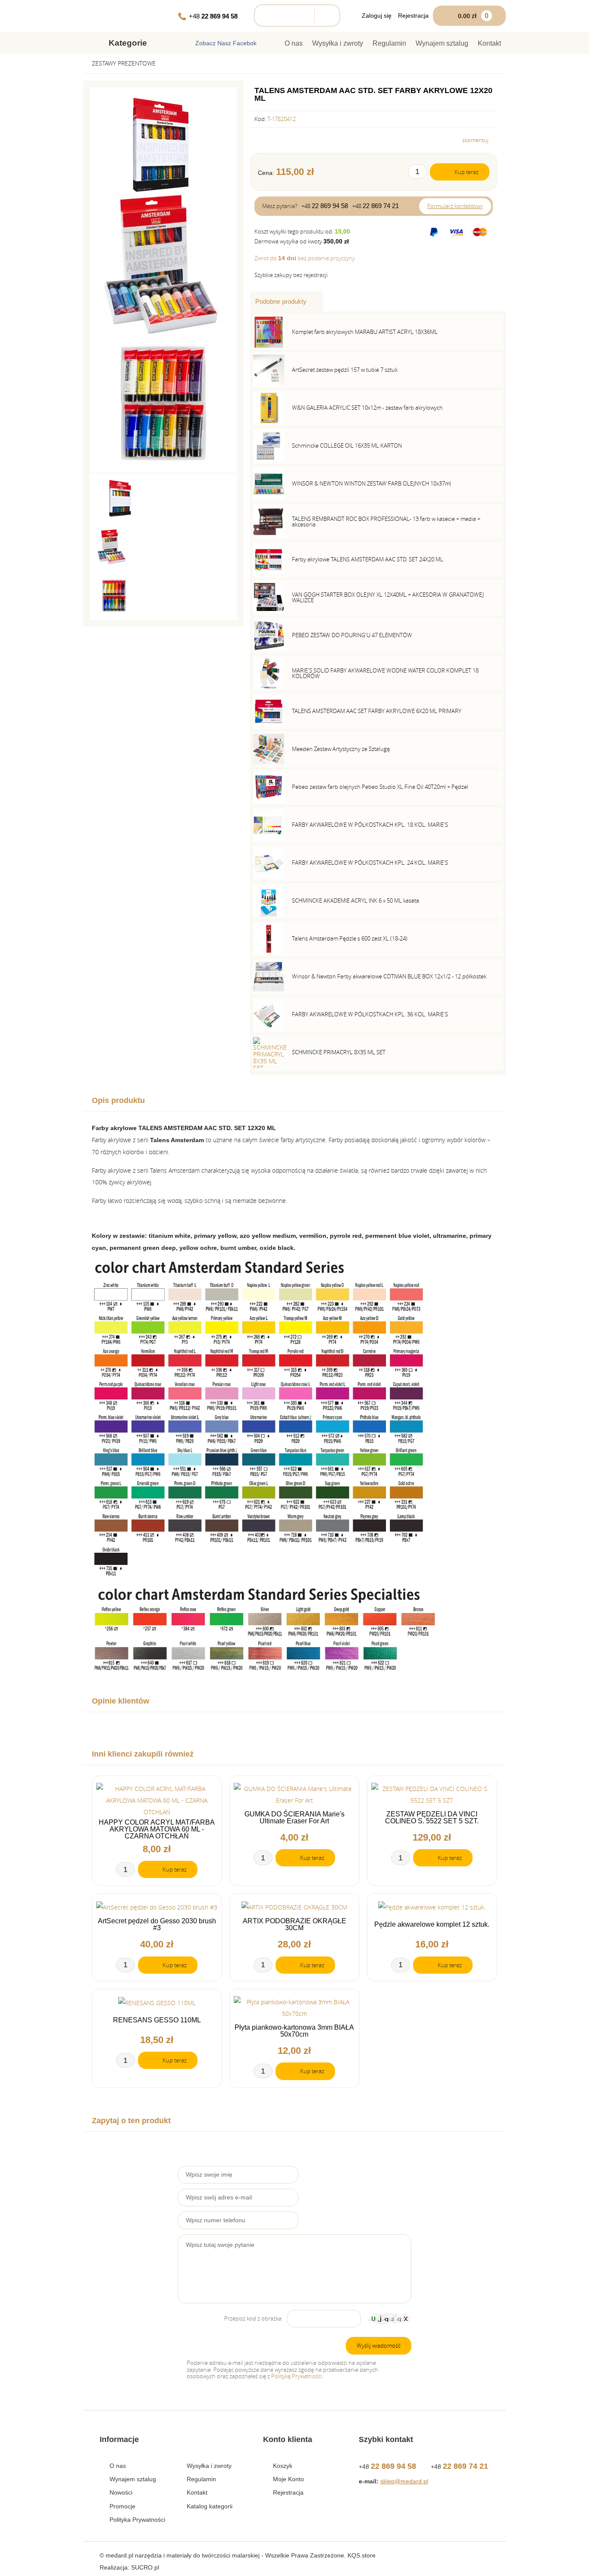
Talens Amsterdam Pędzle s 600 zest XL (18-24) (350, 938)
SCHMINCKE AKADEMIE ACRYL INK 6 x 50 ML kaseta (356, 900)
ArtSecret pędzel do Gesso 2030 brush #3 (157, 1925)
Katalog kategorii (210, 2506)
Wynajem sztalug (442, 43)
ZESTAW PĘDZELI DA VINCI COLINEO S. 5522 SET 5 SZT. (432, 1818)
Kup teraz (467, 172)
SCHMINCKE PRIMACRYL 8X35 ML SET (339, 1052)
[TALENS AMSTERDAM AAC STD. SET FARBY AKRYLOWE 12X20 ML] (161, 144)
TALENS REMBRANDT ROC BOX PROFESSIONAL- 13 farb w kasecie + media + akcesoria (386, 522)
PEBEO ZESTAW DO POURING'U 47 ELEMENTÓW (352, 635)
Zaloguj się (377, 16)
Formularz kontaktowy (455, 206)
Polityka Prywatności (137, 2520)
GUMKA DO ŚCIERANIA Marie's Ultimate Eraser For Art (294, 1818)
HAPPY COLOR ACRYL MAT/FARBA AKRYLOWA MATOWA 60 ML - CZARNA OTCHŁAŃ (157, 1829)
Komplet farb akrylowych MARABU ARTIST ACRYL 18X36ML (365, 332)
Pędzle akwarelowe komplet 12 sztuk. (432, 1925)
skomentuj (475, 140)
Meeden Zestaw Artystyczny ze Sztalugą (341, 749)
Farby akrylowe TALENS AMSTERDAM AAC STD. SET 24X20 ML (368, 559)
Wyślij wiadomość (379, 2345)
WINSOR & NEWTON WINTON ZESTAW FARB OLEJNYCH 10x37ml (371, 483)
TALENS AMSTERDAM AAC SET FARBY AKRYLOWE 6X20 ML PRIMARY (377, 711)
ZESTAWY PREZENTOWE (124, 63)
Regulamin (389, 43)
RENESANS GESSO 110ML (157, 2020)
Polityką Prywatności (297, 2376)
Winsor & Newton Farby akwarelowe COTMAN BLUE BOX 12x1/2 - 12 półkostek (389, 976)
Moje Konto (288, 2479)
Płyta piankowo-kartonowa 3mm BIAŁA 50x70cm (294, 2031)
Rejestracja (413, 16)
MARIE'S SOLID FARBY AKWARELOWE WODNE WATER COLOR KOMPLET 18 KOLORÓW (385, 673)
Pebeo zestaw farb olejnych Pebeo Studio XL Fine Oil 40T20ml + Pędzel (380, 787)
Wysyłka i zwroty (338, 43)
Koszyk (283, 2466)
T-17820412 (282, 119)
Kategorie (128, 43)
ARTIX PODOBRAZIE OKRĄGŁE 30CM (294, 1925)
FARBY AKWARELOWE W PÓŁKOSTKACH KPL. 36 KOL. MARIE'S (370, 1014)
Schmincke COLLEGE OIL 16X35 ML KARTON (347, 445)
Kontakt (489, 43)
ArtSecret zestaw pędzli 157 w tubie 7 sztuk (345, 370)
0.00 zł (473, 16)
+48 (213, 16)
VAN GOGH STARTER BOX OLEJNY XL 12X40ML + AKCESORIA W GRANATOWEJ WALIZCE (388, 597)
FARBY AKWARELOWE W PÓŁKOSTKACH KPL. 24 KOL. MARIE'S (370, 863)
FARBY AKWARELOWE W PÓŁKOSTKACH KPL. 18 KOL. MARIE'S (370, 825)
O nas (294, 43)
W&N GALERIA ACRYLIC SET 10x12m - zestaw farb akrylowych (367, 408)
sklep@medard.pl (404, 2481)
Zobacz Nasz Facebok (226, 43)
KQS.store (362, 2555)
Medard (128, 16)
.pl (145, 2567)
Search (325, 16)
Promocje (122, 2506)
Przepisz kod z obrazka (253, 2319)
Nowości (121, 2492)
